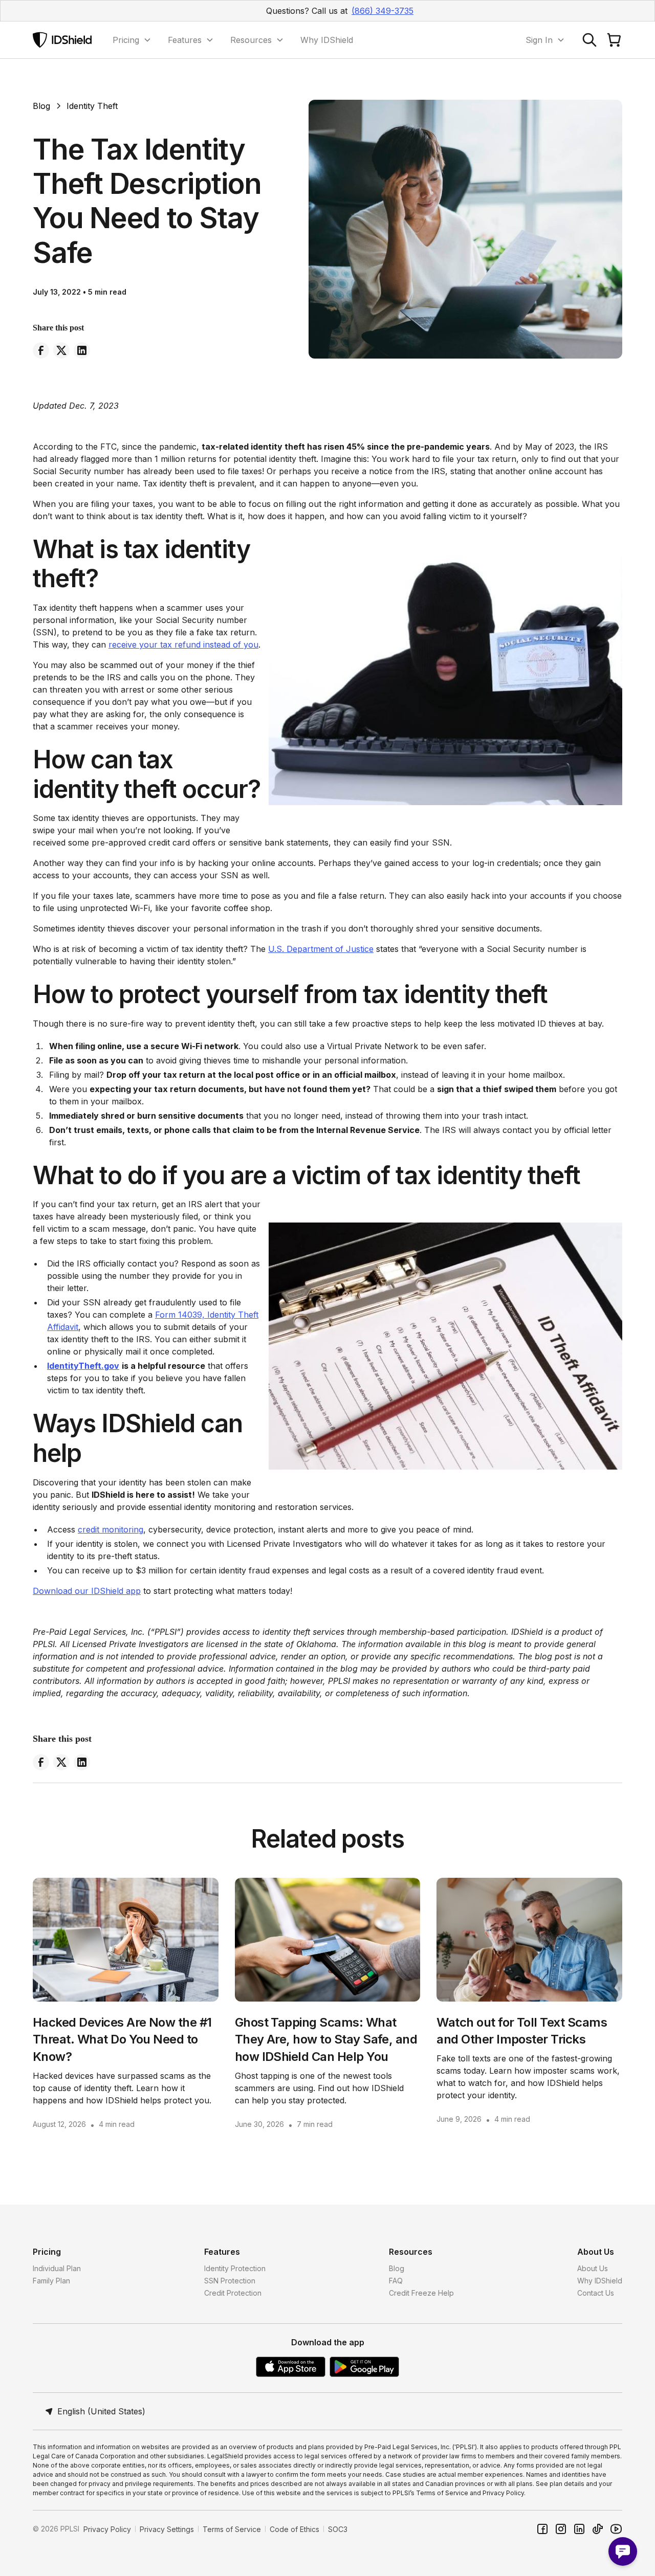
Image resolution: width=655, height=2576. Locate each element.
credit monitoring (111, 1529)
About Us (593, 2268)
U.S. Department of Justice (321, 949)
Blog (397, 2268)
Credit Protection (233, 2293)
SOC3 (338, 2529)
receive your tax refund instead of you (183, 645)
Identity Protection (235, 2268)
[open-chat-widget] (623, 2551)
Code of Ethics (294, 2529)
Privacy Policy (107, 2529)
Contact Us (596, 2293)
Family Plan (51, 2281)
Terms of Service (232, 2529)
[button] (132, 40)
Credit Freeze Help (421, 2293)
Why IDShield (327, 40)
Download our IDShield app (87, 1591)
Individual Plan (57, 2268)
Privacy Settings (167, 2529)
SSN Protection (230, 2281)
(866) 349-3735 (383, 11)
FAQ (396, 2281)
